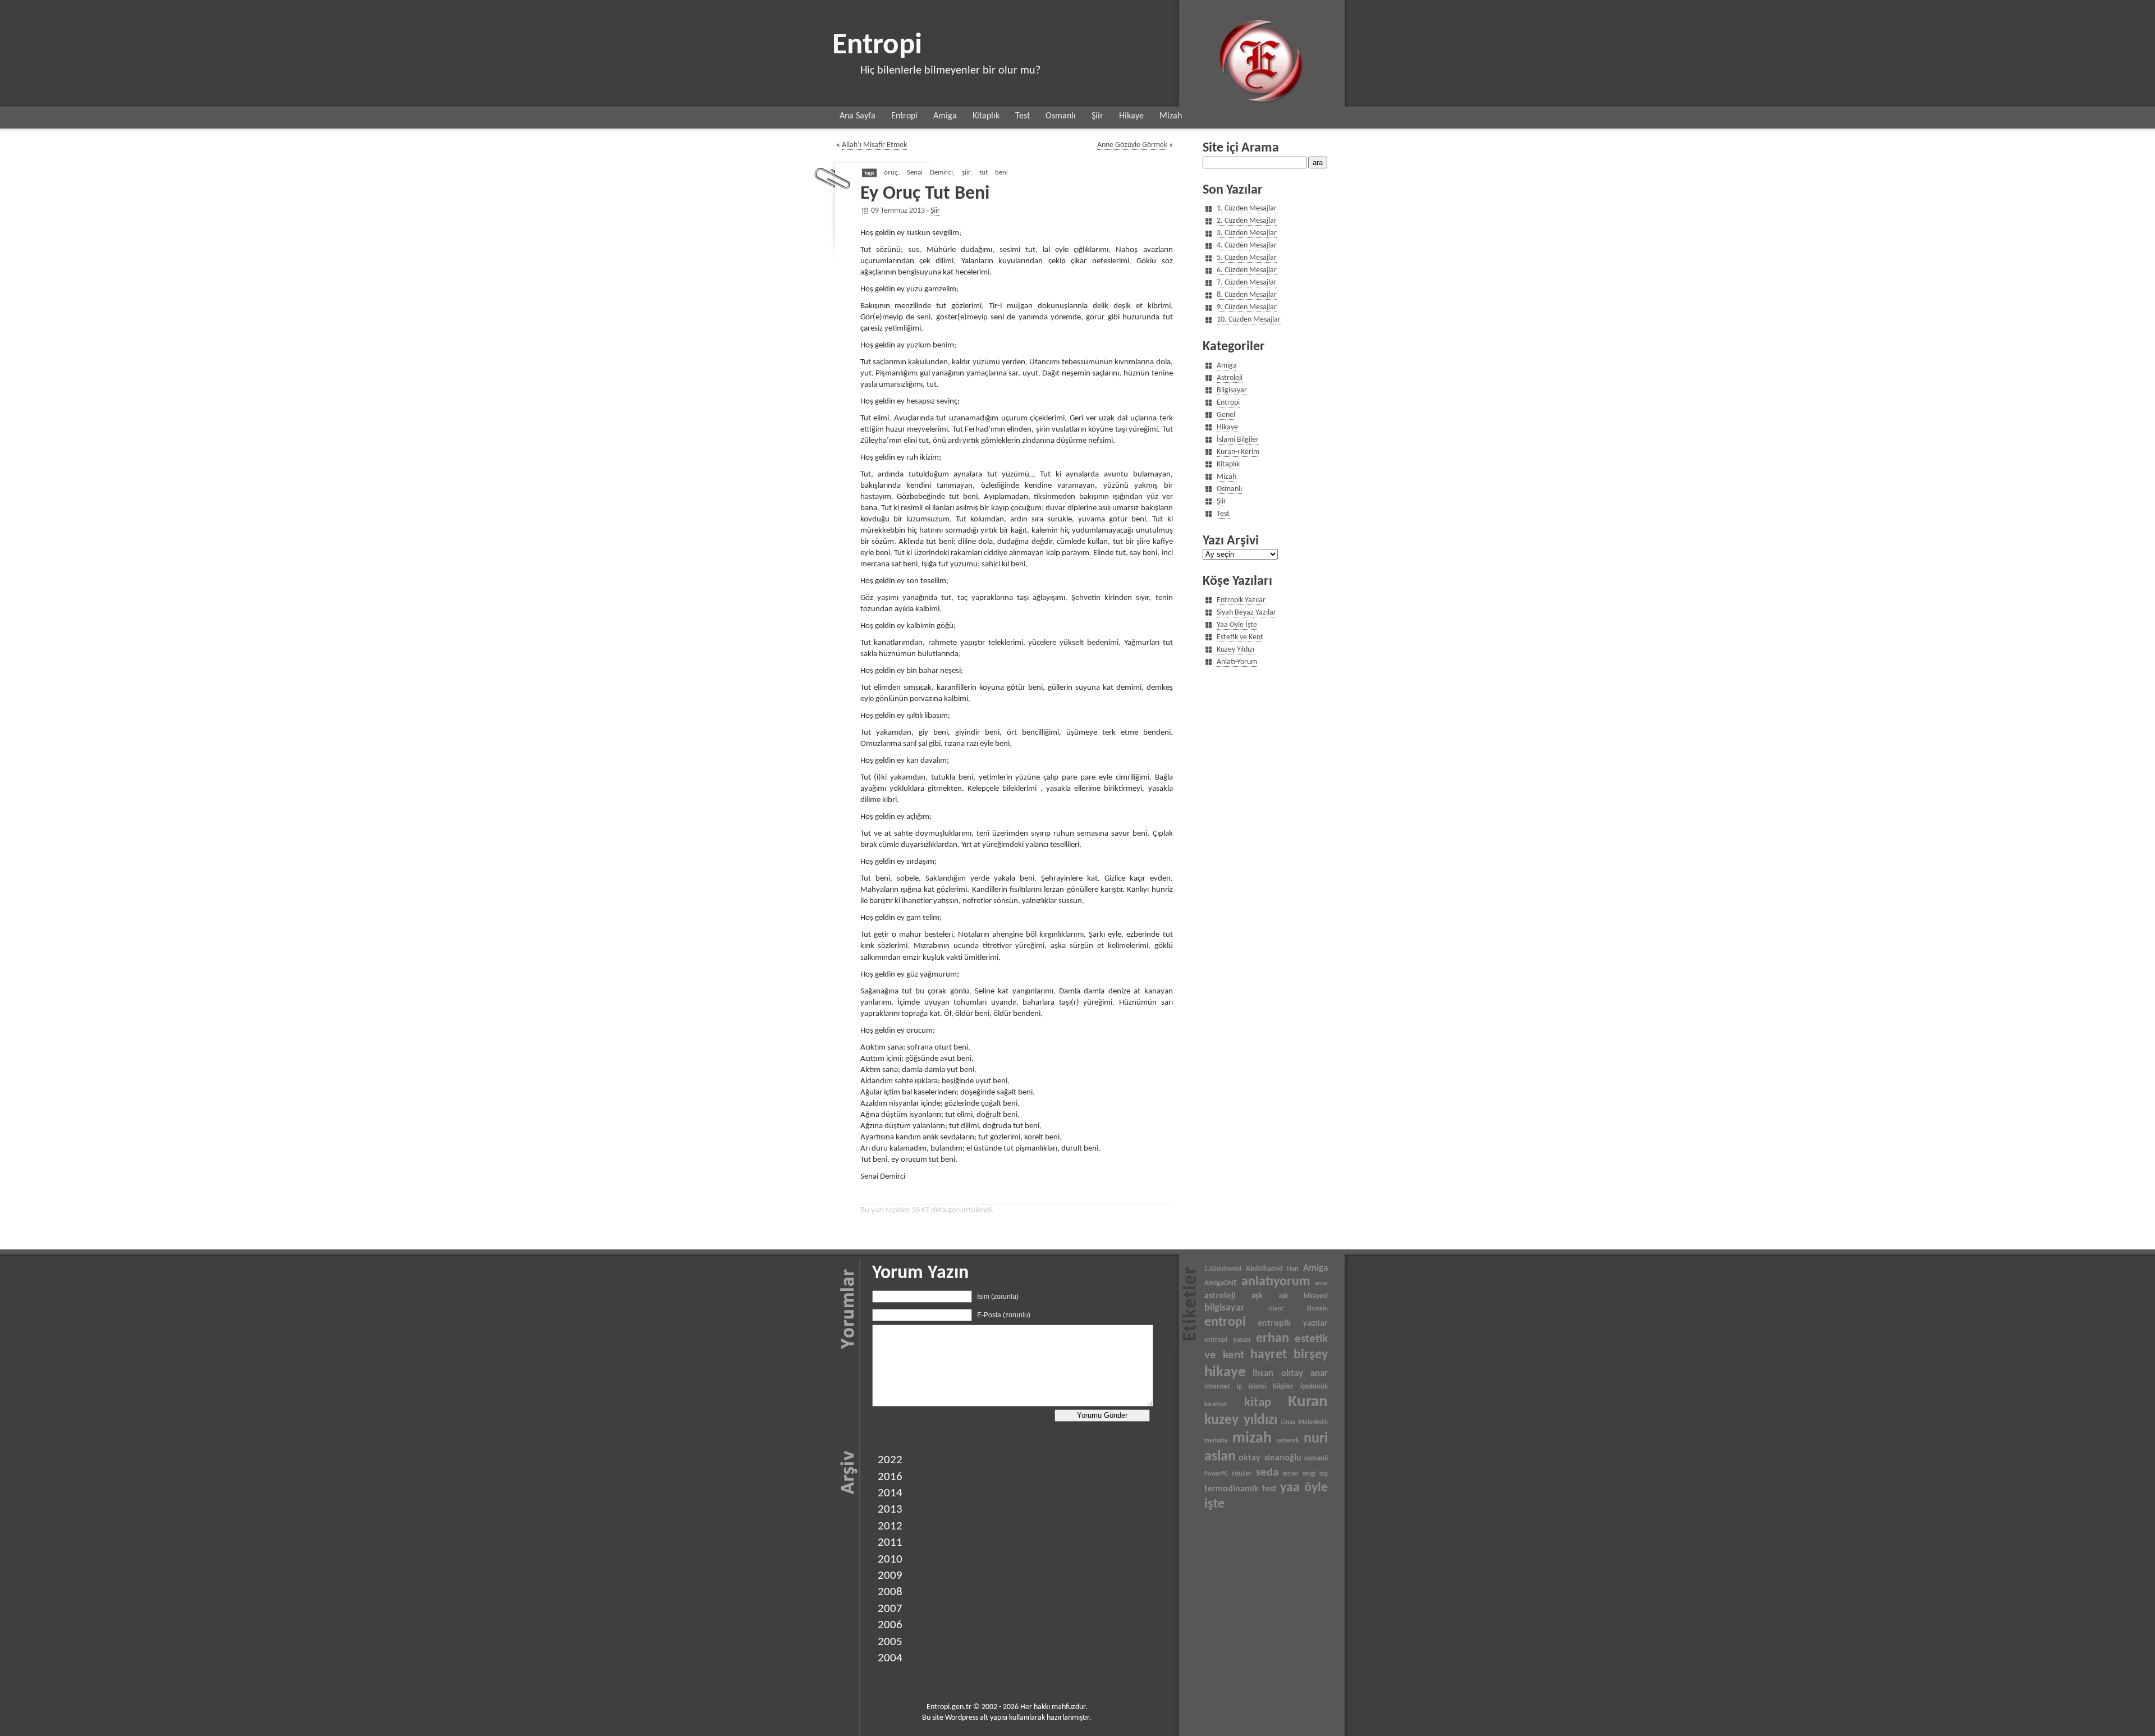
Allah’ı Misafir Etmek (874, 145)
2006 (890, 1625)
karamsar (1216, 1405)
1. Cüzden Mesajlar (1247, 209)
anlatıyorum (1276, 1282)
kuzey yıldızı (1241, 1420)
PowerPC (1216, 1474)
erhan (1273, 1339)
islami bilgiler (1271, 1387)
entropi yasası (1227, 1340)
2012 (890, 1526)
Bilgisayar (1232, 390)
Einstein (1317, 1309)
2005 (890, 1642)
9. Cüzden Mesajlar (1247, 307)
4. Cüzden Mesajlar (1247, 246)
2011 (890, 1543)
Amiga (945, 116)
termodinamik (1232, 1489)
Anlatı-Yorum (1237, 662)
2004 (890, 1658)
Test (1023, 116)
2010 (890, 1559)
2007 (890, 1609)
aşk (1257, 1296)
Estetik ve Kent (1240, 637)
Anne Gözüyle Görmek (1132, 145)
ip (1239, 1387)
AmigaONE (1221, 1283)
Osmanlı (1061, 116)
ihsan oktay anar (1290, 1374)
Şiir (1097, 116)
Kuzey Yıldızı (1235, 650)
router (1242, 1474)
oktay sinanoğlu (1270, 1458)
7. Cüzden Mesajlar (1247, 283)
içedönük (1314, 1387)
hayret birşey (1289, 1355)
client (1276, 1309)
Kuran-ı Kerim (1238, 452)
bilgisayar (1224, 1308)
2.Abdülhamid (1223, 1269)
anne (1321, 1284)
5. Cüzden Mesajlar (1247, 258)
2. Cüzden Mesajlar (1247, 221)
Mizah (1171, 116)
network (1288, 1441)
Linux (1288, 1423)
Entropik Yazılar (1241, 600)
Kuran (1308, 1402)
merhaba (1216, 1441)
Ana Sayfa (858, 116)
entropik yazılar (1293, 1323)
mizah (1252, 1439)
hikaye (1225, 1373)
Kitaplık (986, 116)
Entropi (877, 46)
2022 (890, 1460)
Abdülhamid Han (1273, 1269)
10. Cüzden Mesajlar (1249, 320)
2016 (890, 1477)
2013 (890, 1510)
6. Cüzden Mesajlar (1247, 270)
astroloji (1220, 1296)
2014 (890, 1493)
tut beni (994, 173)
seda (1267, 1472)
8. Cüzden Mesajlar (1247, 295)
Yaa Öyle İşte (1237, 625)
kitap (1258, 1403)
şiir (966, 173)
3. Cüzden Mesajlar (1247, 233)
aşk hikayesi (1303, 1296)
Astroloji (1230, 378)
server (1290, 1474)
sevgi (1309, 1474)
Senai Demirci (930, 173)
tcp (1324, 1474)
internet (1217, 1387)
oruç (891, 173)
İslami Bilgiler (1238, 440)
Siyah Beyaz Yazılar (1246, 613)
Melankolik (1313, 1423)
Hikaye (1131, 116)
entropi (1225, 1322)
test (1269, 1489)
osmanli (1316, 1458)
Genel (1226, 415)
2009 (890, 1576)
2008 (890, 1592)
